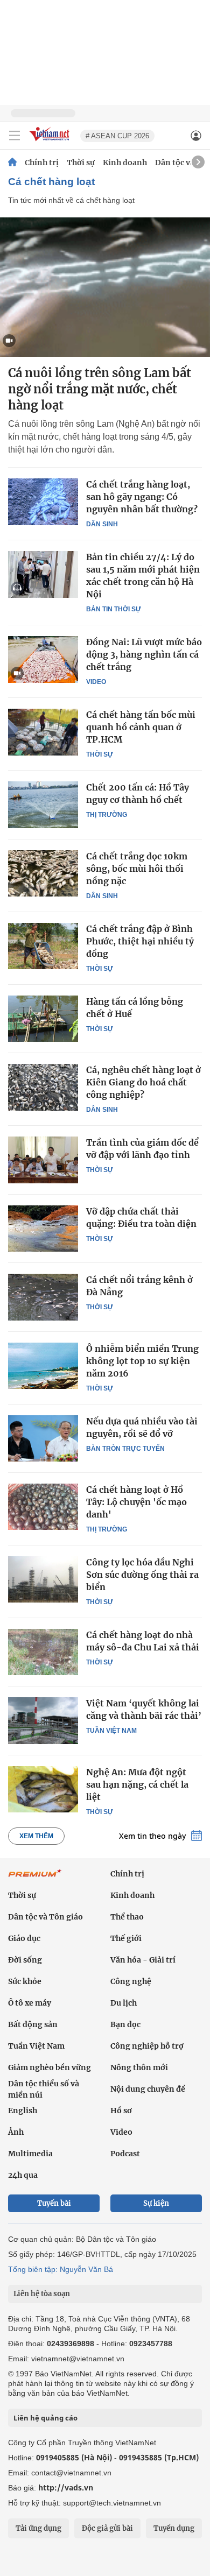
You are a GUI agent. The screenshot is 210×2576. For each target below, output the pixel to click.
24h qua (23, 2175)
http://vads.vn (66, 2487)
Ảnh (16, 2132)
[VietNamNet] (12, 163)
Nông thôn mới (139, 2067)
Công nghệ (131, 1981)
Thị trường (107, 815)
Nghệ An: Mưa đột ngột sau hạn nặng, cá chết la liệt (137, 1784)
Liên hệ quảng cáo (45, 2418)
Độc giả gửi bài (107, 2528)
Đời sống (25, 1960)
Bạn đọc (125, 2024)
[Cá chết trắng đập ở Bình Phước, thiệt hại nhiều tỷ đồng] (43, 946)
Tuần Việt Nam (111, 1731)
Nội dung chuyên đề (148, 2089)
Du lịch (124, 2003)
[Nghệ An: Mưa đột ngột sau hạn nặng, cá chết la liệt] (43, 1789)
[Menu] (15, 136)
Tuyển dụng (174, 2528)
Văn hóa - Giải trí (143, 1960)
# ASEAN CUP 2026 (117, 136)
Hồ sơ (121, 2111)
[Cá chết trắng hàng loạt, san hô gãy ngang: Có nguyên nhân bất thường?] (43, 502)
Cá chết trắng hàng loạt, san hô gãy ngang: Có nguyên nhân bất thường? (142, 497)
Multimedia (30, 2154)
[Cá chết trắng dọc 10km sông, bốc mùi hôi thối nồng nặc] (43, 873)
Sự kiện (156, 2203)
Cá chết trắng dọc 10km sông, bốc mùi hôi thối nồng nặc (137, 869)
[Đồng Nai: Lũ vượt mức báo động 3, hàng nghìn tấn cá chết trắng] (43, 659)
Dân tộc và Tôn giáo (45, 1917)
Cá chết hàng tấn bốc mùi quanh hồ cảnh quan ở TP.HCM (141, 727)
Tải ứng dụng (38, 2528)
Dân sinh (102, 524)
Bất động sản (33, 2024)
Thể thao (127, 1917)
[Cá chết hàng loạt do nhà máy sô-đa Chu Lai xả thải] (43, 1652)
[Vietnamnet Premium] (35, 1879)
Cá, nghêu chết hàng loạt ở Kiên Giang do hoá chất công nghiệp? (143, 1082)
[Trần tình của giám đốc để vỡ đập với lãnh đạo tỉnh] (43, 1160)
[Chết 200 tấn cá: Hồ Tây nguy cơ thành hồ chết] (43, 804)
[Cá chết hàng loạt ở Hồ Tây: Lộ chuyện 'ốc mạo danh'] (43, 1507)
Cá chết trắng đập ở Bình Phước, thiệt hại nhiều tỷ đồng (140, 941)
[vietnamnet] (51, 142)
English (23, 2111)
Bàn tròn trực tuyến (125, 1449)
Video (96, 682)
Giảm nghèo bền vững (50, 2067)
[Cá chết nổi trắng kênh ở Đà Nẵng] (43, 1297)
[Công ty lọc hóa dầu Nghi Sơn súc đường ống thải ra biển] (43, 1579)
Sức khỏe (25, 1981)
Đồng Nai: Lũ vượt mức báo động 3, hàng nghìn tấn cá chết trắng (144, 654)
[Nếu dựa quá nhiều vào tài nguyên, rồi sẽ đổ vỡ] (43, 1438)
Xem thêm (36, 1836)
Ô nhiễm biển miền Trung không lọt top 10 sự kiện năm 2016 (142, 1361)
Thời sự (81, 163)
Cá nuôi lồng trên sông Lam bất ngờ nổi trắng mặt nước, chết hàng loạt (100, 389)
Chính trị (42, 163)
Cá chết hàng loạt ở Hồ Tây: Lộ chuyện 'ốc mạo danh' (136, 1502)
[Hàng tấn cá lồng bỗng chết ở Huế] (43, 1019)
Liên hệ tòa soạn (42, 2294)
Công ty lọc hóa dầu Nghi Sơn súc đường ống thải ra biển (142, 1575)
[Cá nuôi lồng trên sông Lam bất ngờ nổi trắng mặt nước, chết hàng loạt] (105, 287)
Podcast (125, 2154)
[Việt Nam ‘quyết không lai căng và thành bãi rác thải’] (43, 1720)
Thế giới (126, 1938)
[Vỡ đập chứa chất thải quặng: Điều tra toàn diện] (43, 1229)
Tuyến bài (54, 2203)
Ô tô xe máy (30, 2003)
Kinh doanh (125, 163)
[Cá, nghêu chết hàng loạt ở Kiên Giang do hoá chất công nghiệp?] (43, 1087)
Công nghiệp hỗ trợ (147, 2046)
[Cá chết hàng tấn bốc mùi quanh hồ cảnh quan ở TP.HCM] (43, 732)
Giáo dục (24, 1938)
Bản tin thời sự (114, 609)
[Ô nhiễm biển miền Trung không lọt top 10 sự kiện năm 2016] (43, 1366)
